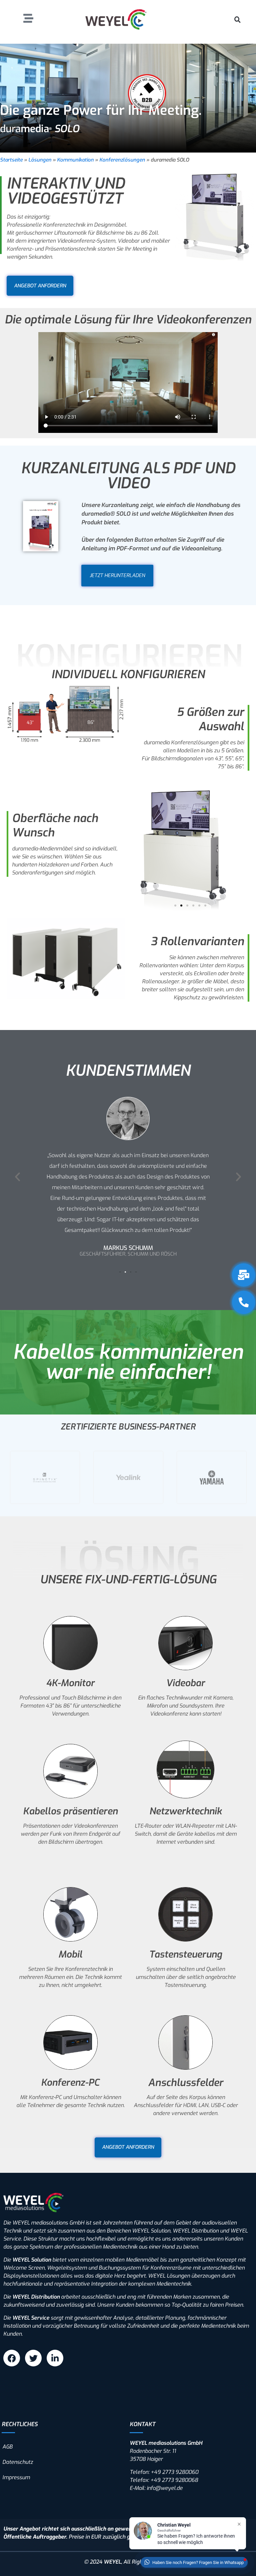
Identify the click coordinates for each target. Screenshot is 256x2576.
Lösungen (40, 160)
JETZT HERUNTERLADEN (117, 576)
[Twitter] (33, 2358)
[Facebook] (12, 2358)
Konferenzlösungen (122, 160)
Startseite (11, 160)
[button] (237, 19)
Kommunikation (75, 160)
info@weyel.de (165, 2488)
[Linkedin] (55, 2358)
